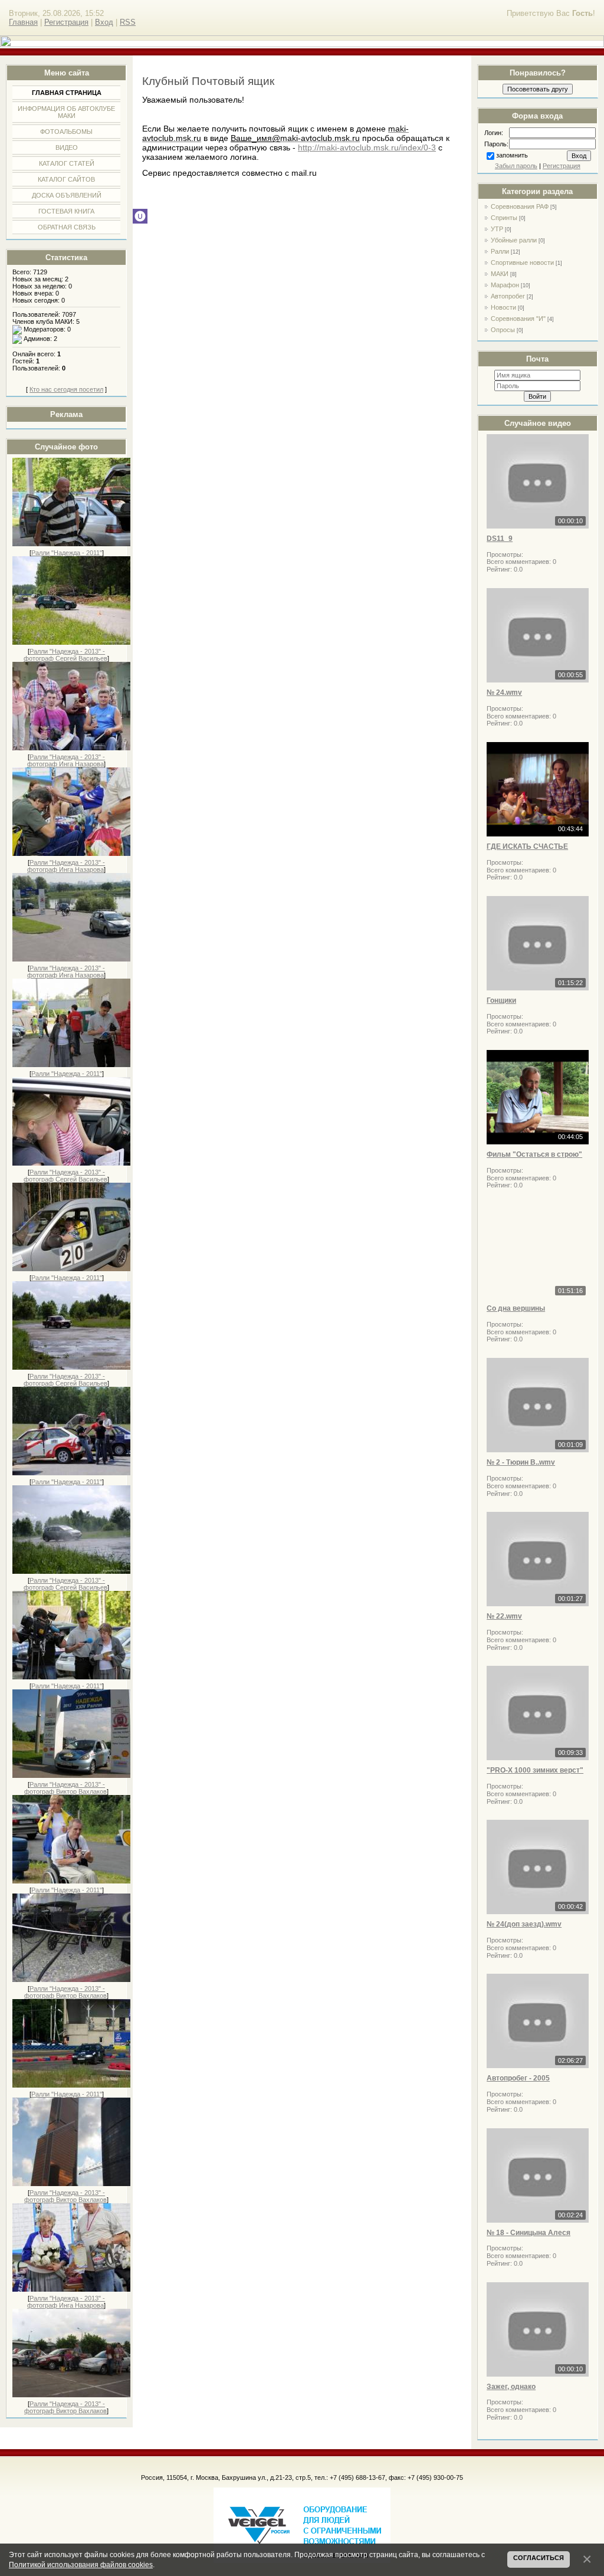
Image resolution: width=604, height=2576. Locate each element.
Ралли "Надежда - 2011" (67, 553)
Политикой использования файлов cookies (81, 2564)
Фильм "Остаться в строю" (534, 1154)
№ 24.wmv (504, 693)
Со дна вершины (516, 1308)
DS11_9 (500, 539)
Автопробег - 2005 (518, 2078)
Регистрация (66, 22)
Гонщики (501, 1000)
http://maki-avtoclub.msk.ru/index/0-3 (367, 147)
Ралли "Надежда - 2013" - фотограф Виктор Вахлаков (65, 1788)
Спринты (504, 218)
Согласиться (539, 2558)
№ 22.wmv (504, 1616)
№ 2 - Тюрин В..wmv (521, 1462)
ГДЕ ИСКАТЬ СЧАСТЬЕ (527, 846)
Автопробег (508, 296)
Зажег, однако (511, 2387)
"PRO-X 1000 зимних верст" (535, 1770)
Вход (104, 22)
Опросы (503, 330)
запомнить (512, 155)
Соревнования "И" (518, 319)
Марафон (505, 285)
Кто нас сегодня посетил (66, 389)
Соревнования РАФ (520, 206)
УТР (497, 229)
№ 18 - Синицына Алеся (528, 2233)
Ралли (500, 251)
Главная (23, 22)
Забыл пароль (516, 166)
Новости (503, 307)
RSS (128, 22)
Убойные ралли (514, 240)
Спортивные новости (522, 262)
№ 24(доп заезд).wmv (524, 1924)
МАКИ (500, 274)
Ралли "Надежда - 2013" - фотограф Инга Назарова (66, 760)
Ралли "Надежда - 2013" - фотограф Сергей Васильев (65, 655)
